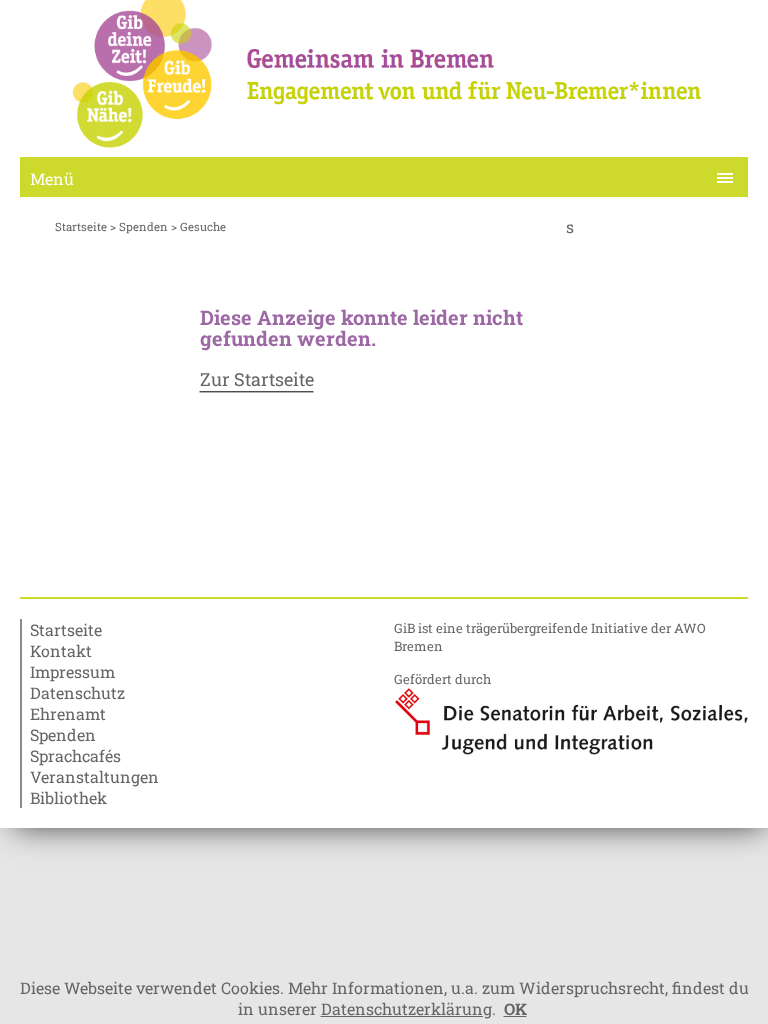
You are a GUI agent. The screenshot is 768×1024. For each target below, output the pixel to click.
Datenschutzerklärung (406, 1008)
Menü (52, 178)
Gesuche (203, 226)
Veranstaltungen (94, 776)
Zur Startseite (257, 380)
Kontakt (61, 650)
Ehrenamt (68, 713)
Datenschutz (77, 692)
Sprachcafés (75, 755)
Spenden (143, 226)
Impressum (72, 671)
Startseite (81, 226)
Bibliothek (68, 797)
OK (515, 1008)
